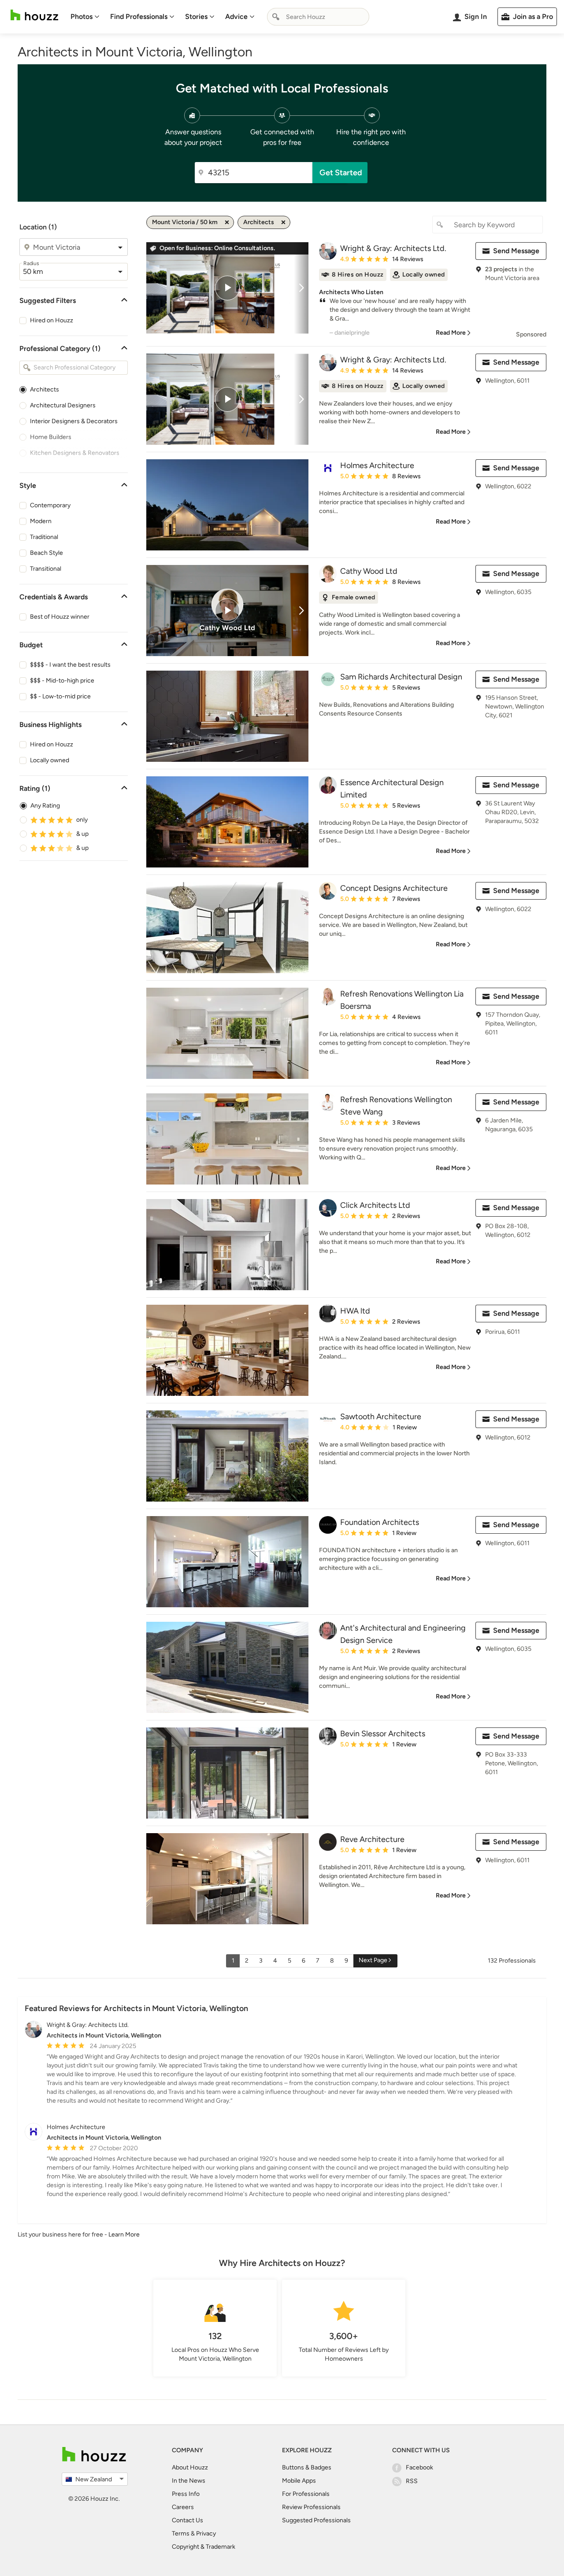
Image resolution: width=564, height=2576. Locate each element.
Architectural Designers (63, 405)
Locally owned (50, 760)
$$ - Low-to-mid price (60, 696)
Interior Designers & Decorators (74, 421)
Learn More (124, 2235)
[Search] (276, 17)
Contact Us (187, 2520)
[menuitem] (85, 17)
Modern (41, 521)
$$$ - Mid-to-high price (62, 681)
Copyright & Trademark (204, 2547)
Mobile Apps (299, 2481)
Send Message (516, 251)
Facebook (419, 2467)
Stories (196, 17)
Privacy (206, 2534)
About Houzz (190, 2467)
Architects (45, 389)
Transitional (46, 569)
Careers (183, 2507)
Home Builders (51, 437)
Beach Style (46, 553)
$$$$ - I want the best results (70, 665)
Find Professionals (139, 17)
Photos (82, 17)
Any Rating (45, 806)
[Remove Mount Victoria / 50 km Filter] (227, 222)
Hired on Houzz (52, 320)
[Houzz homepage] (34, 15)
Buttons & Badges (307, 2467)
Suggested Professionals (316, 2520)
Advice (236, 17)
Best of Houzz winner (60, 617)
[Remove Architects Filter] (283, 222)
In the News (189, 2481)
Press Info (186, 2494)
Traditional (44, 537)
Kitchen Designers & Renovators (75, 453)
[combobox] (318, 17)
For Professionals (306, 2494)
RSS (412, 2481)
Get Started (341, 173)
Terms (181, 2534)
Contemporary (50, 505)
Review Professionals (311, 2507)
